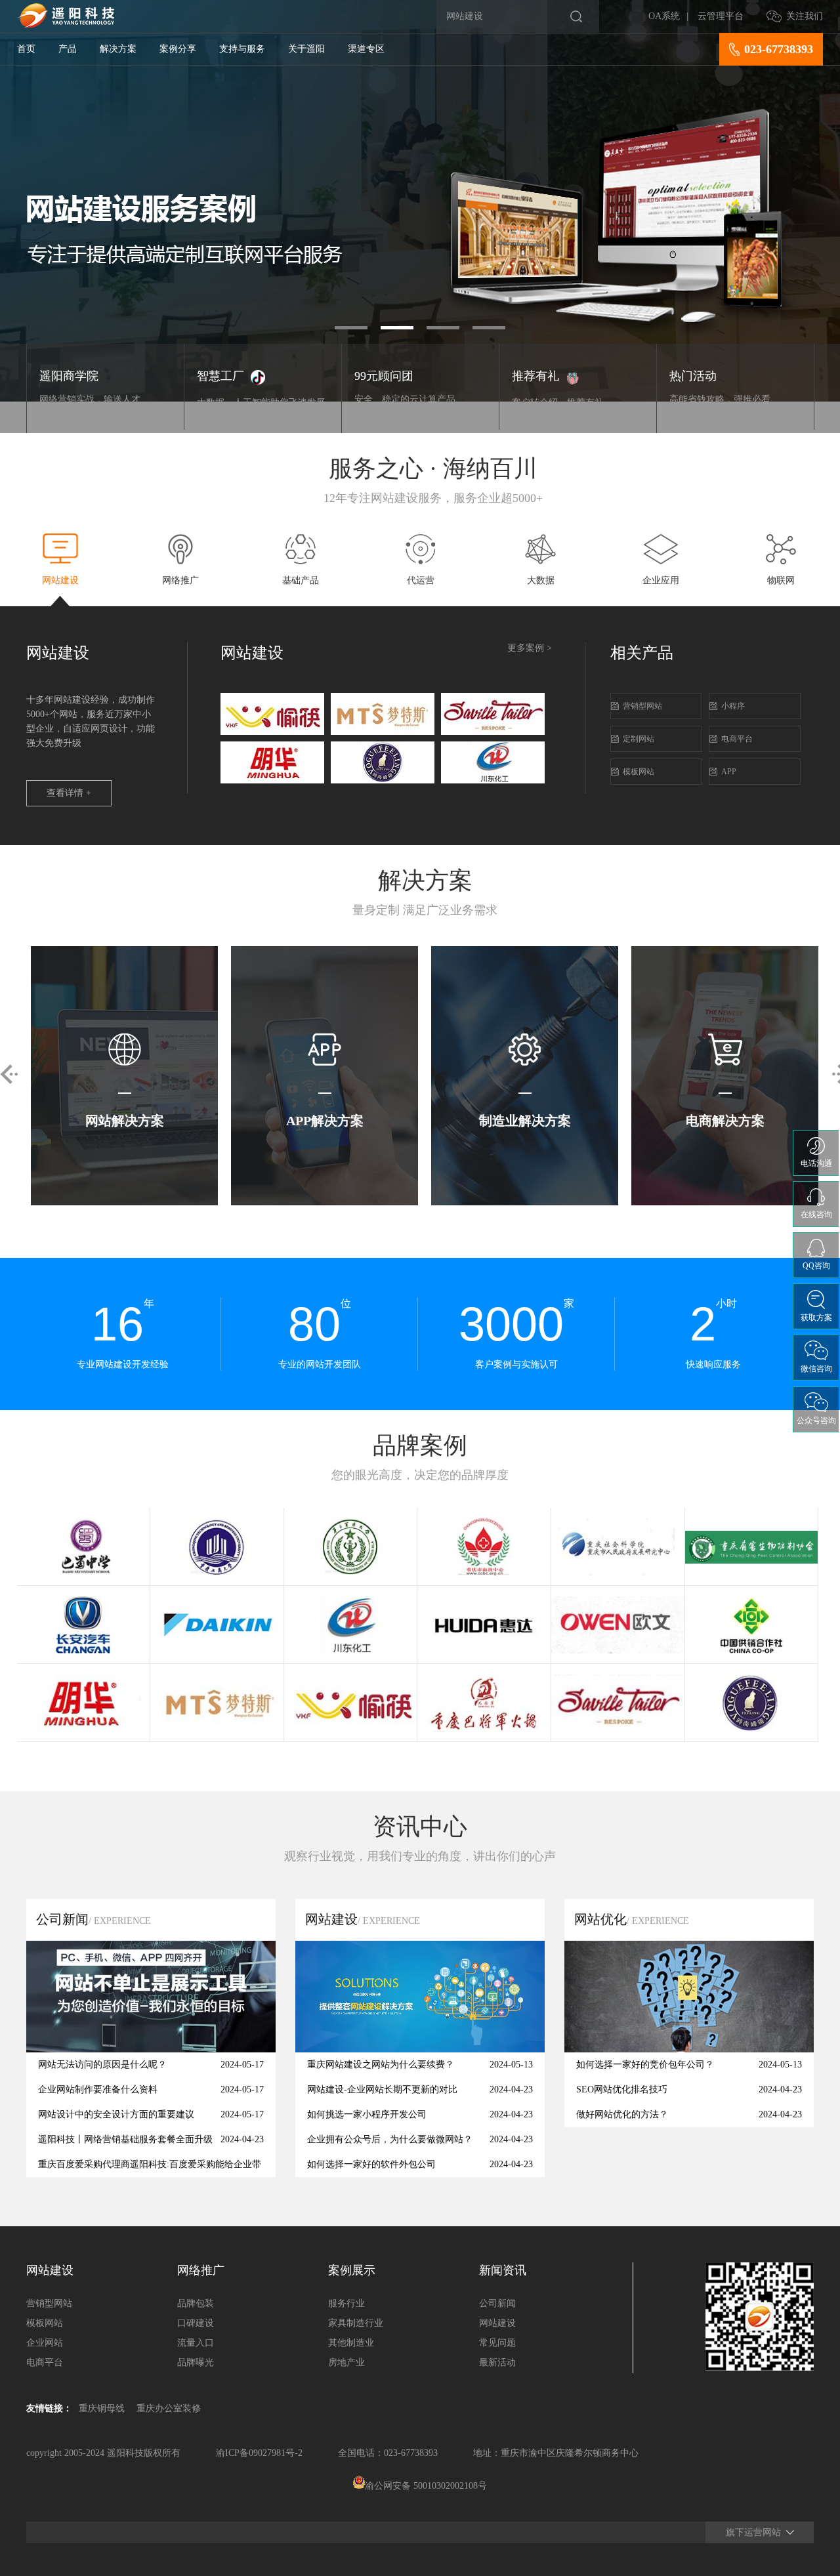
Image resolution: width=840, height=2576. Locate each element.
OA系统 (664, 16)
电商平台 (737, 739)
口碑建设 (196, 2323)
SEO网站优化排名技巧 (622, 2089)
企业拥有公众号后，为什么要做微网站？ (390, 2139)
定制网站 (639, 739)
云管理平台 (721, 16)
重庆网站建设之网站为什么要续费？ (381, 2065)
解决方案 (118, 49)
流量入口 (196, 2343)
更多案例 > (530, 648)
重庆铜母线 (102, 2408)
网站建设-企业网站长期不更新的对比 (382, 2089)
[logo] (272, 732)
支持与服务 (242, 49)
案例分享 (178, 49)
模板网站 (639, 772)
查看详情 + (69, 793)
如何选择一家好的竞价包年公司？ (645, 2065)
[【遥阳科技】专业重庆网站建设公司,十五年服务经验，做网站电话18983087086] (66, 25)
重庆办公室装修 (169, 2408)
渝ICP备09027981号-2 (259, 2453)
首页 (26, 49)
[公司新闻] (151, 2049)
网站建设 (497, 2323)
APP (729, 772)
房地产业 (346, 2362)
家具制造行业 (356, 2323)
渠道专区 (366, 49)
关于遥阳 (306, 49)
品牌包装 (196, 2303)
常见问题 (497, 2343)
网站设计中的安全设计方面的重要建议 (116, 2114)
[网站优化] (689, 2049)
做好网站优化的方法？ (622, 2114)
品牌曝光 (196, 2362)
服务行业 (346, 2303)
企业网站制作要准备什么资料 (98, 2089)
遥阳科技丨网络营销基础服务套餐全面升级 (125, 2139)
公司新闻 (497, 2303)
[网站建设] (420, 2049)
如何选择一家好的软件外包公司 (371, 2164)
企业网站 (45, 2343)
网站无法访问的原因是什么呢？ (102, 2065)
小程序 (733, 706)
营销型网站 (642, 706)
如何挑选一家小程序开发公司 (367, 2114)
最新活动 (497, 2362)
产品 (68, 49)
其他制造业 (351, 2343)
